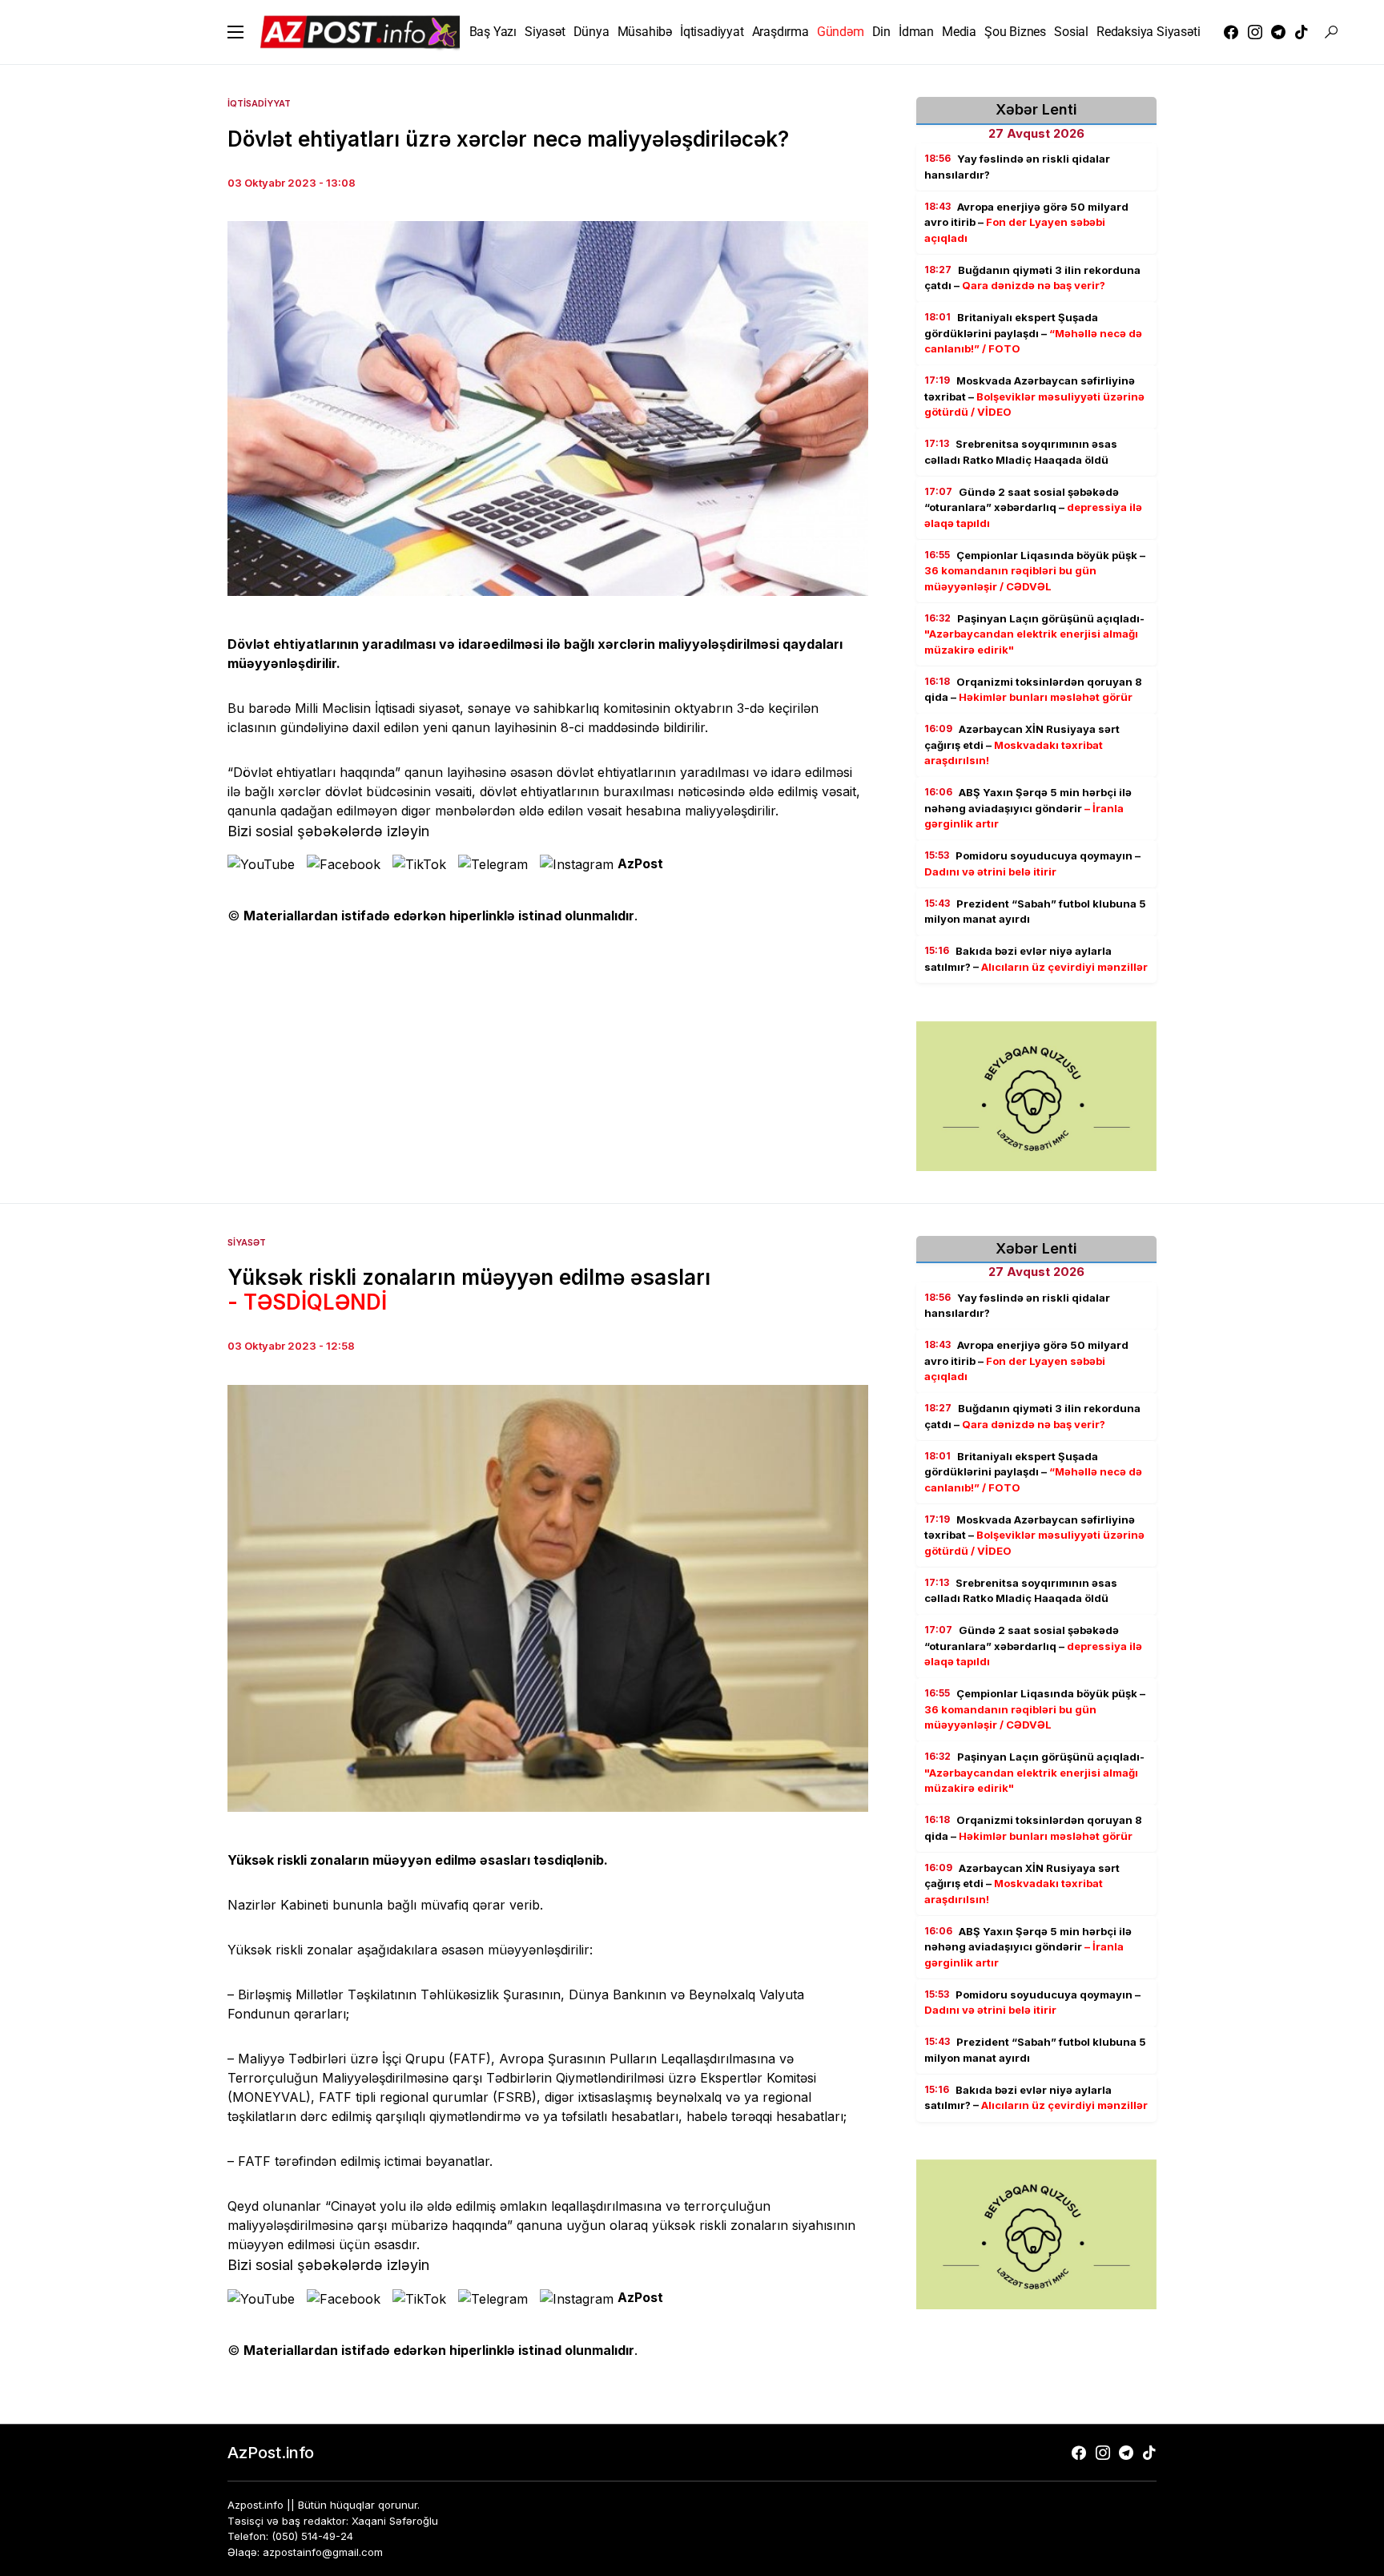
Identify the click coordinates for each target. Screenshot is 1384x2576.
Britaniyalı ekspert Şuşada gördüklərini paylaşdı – (1033, 333)
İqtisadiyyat (259, 103)
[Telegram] (1278, 32)
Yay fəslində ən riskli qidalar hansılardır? (1017, 167)
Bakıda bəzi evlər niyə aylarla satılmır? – (1036, 959)
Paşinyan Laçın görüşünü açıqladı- (1034, 634)
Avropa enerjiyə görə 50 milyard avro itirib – (1026, 222)
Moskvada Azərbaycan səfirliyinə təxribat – (1034, 396)
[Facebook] (1231, 32)
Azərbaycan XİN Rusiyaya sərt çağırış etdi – (1022, 745)
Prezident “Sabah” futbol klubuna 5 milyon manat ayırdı (1035, 912)
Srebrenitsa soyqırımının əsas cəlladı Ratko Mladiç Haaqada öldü (1021, 452)
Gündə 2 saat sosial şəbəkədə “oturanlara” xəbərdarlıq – (1033, 507)
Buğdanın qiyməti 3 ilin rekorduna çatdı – (1032, 278)
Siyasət (247, 1242)
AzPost (640, 863)
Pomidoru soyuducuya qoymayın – (1032, 863)
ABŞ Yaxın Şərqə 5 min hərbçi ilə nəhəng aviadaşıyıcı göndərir (1028, 808)
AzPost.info (271, 2453)
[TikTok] (1302, 32)
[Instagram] (1255, 32)
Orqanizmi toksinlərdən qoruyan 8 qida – (1033, 690)
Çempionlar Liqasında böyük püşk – (1035, 571)
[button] (235, 32)
